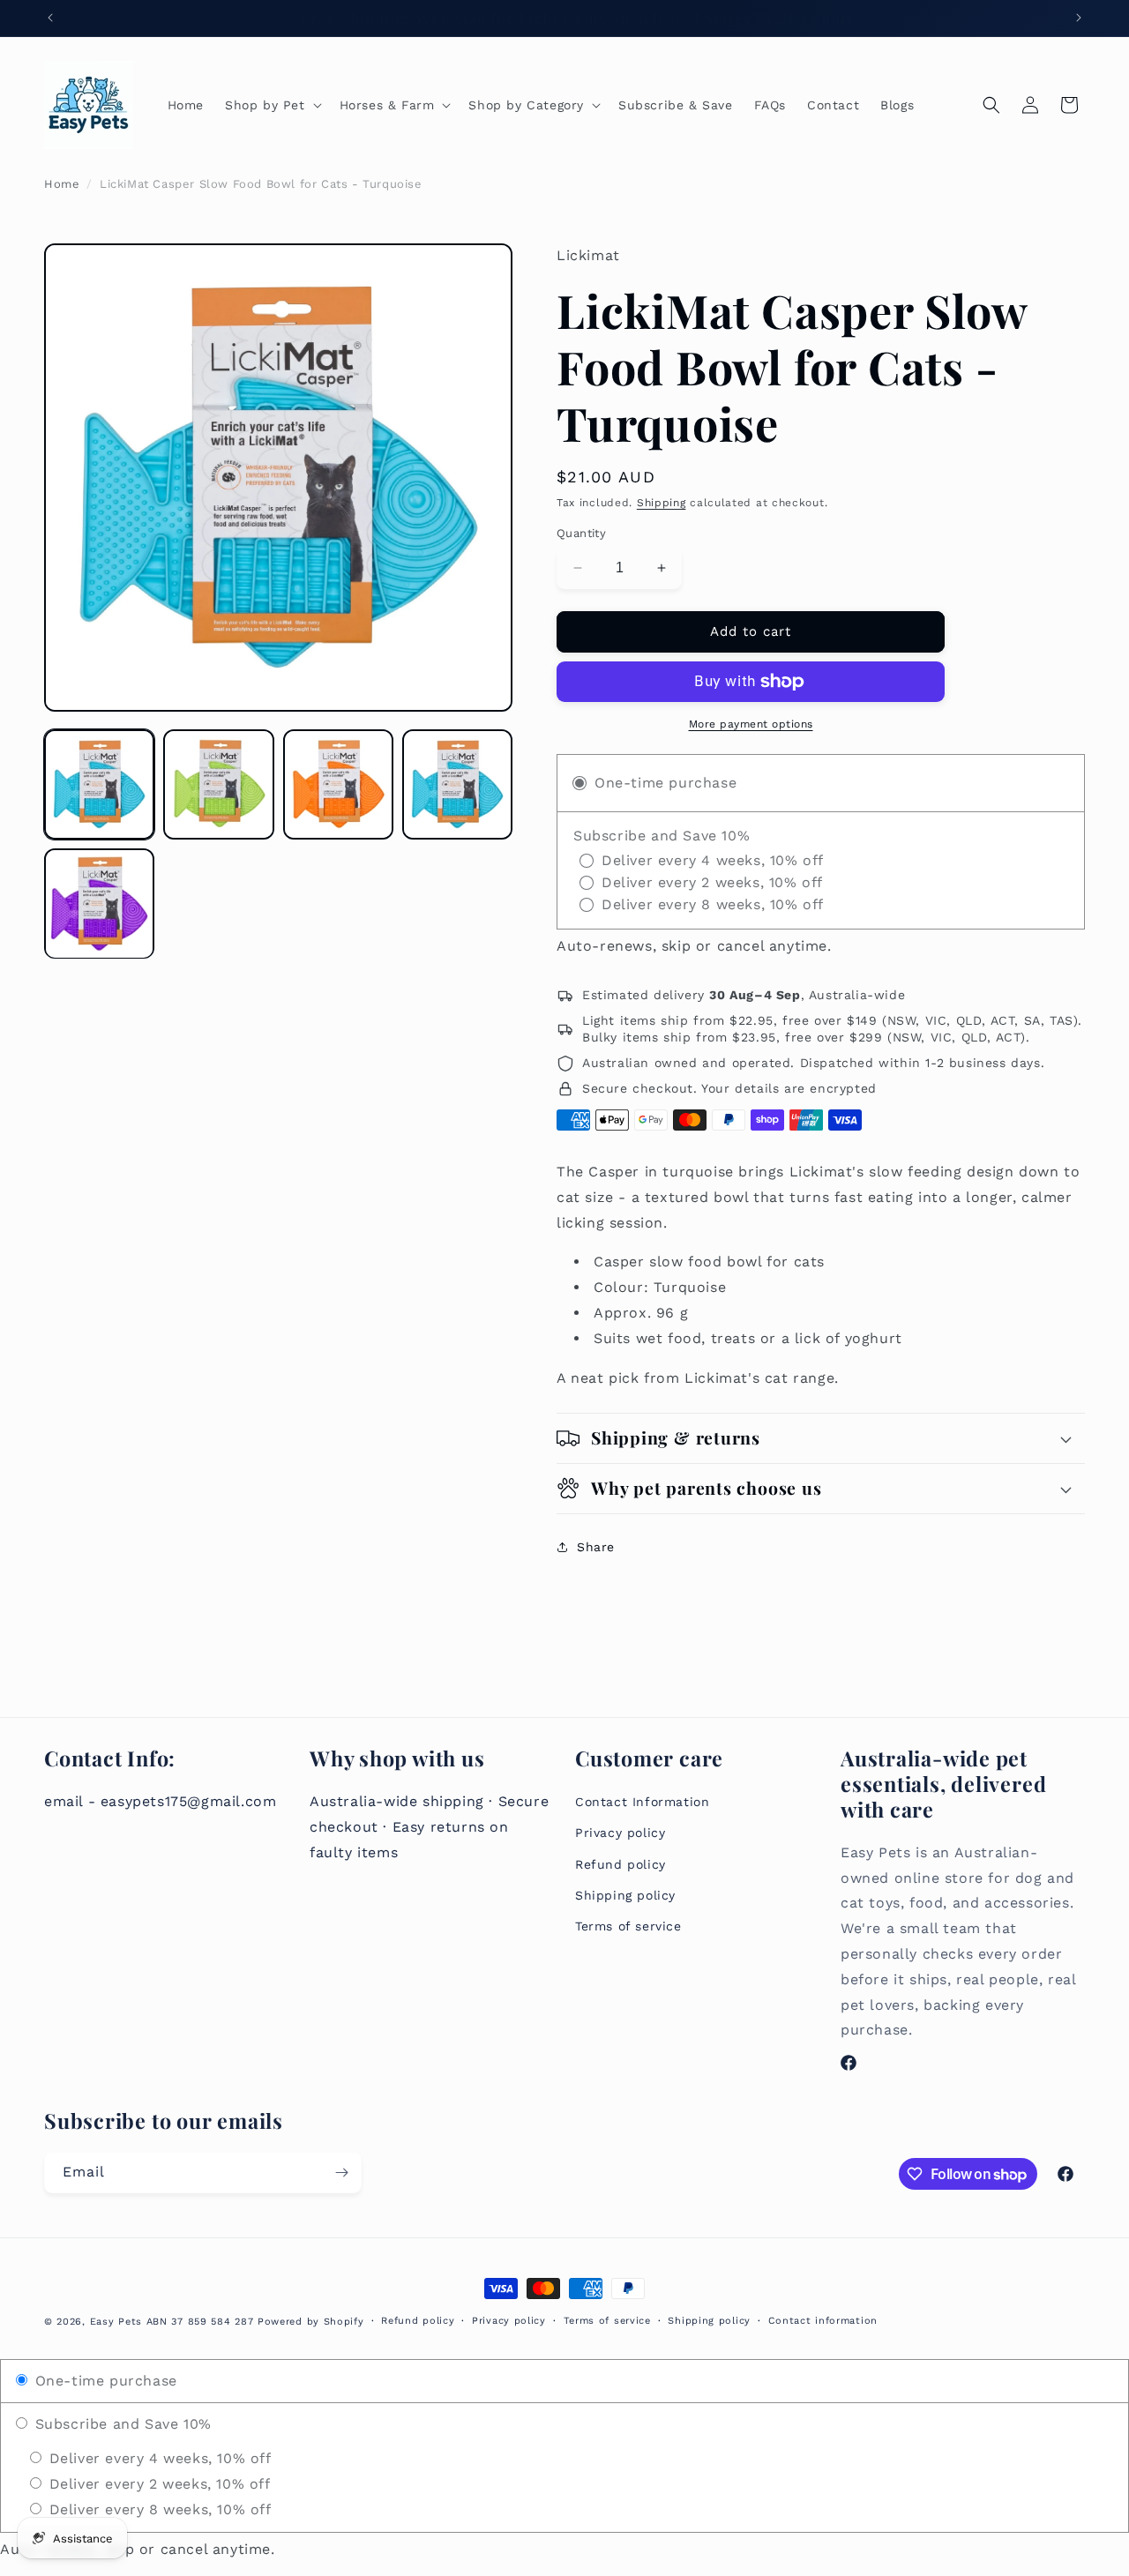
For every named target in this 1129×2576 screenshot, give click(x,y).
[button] (272, 105)
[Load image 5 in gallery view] (99, 903)
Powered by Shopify (311, 2322)
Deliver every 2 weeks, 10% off (157, 2484)
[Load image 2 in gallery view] (218, 784)
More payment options (751, 724)
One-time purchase (104, 2381)
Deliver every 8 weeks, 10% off (158, 2509)
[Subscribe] (341, 2173)
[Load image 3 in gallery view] (338, 784)
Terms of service (628, 1926)
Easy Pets (116, 2322)
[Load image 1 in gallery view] (99, 784)
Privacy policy (620, 1833)
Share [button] (596, 1547)
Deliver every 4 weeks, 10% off (158, 2458)
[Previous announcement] (50, 18)
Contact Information (642, 1802)
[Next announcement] (1079, 18)
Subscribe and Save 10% (121, 2424)
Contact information (823, 2321)
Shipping (662, 503)
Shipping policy (625, 1895)
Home (62, 184)
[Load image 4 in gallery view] (457, 784)
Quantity (581, 533)
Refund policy (621, 1864)
